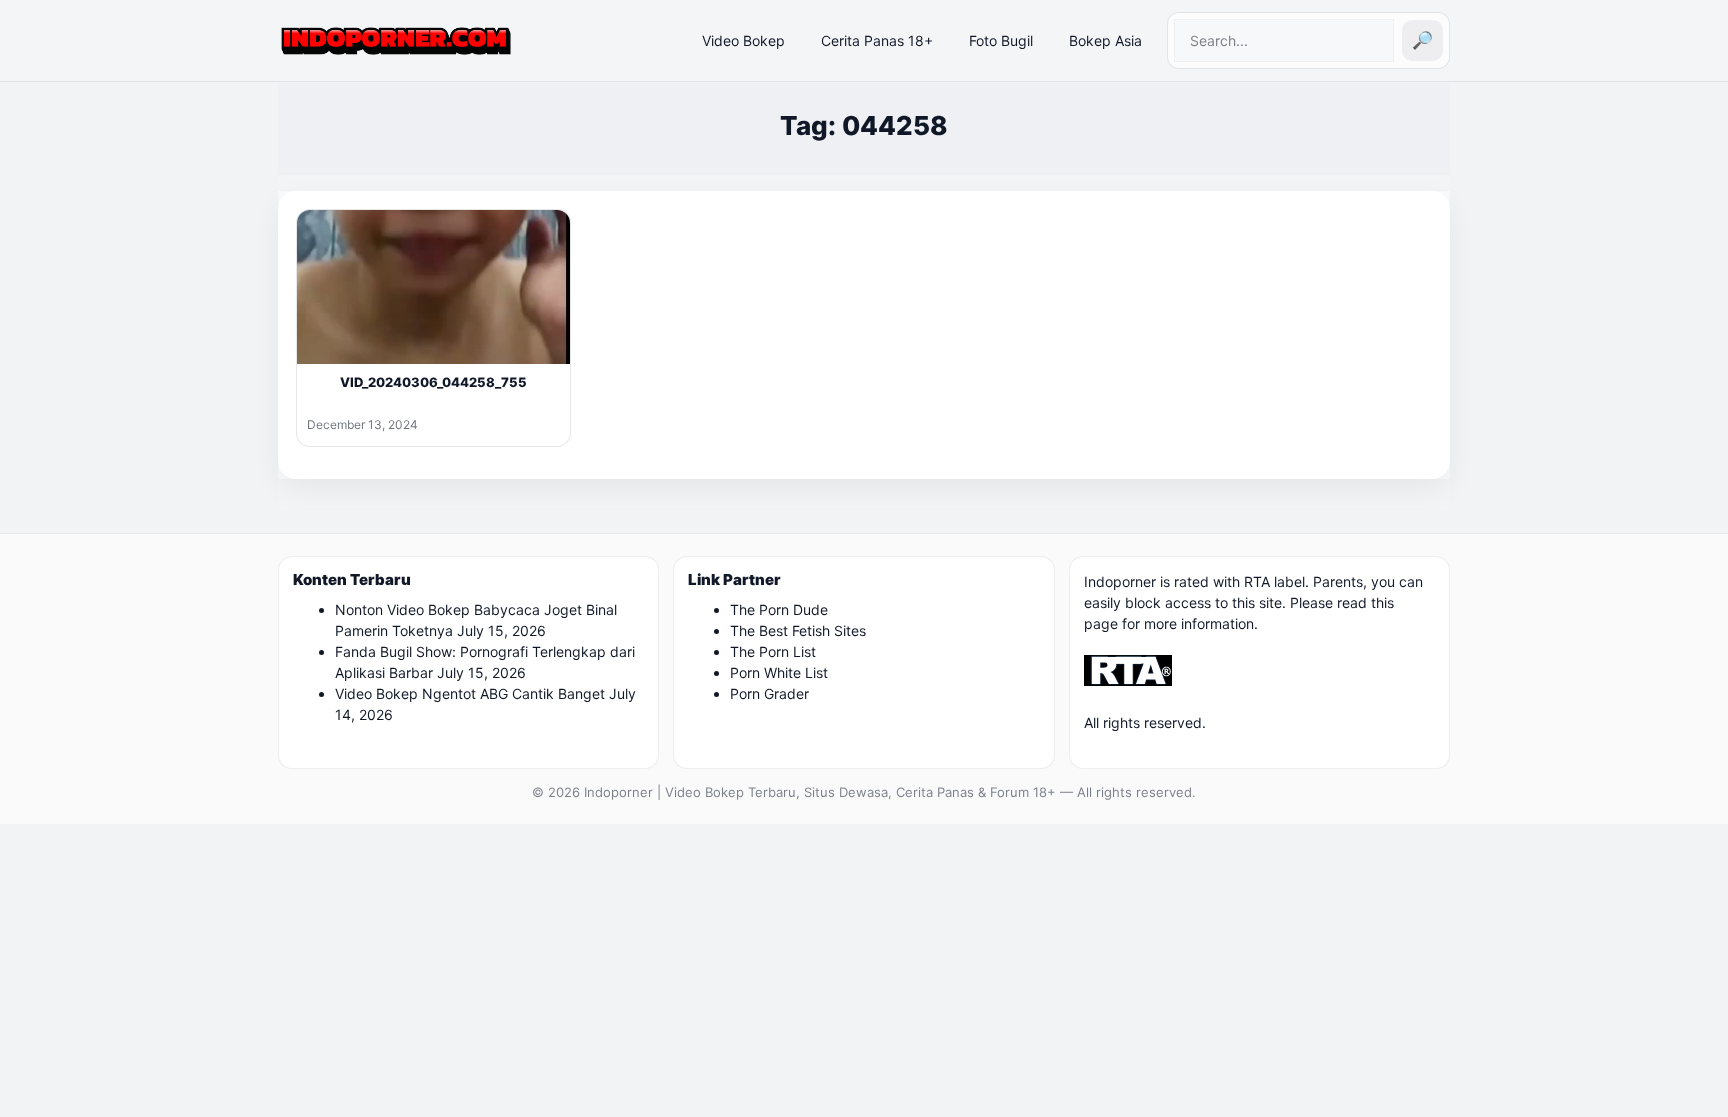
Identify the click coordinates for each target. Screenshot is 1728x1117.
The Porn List (773, 651)
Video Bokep (743, 40)
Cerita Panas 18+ (877, 40)
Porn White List (779, 672)
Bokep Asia (1105, 40)
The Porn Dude (779, 609)
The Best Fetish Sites (798, 630)
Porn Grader (769, 693)
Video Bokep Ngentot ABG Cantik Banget (470, 693)
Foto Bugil (1001, 40)
